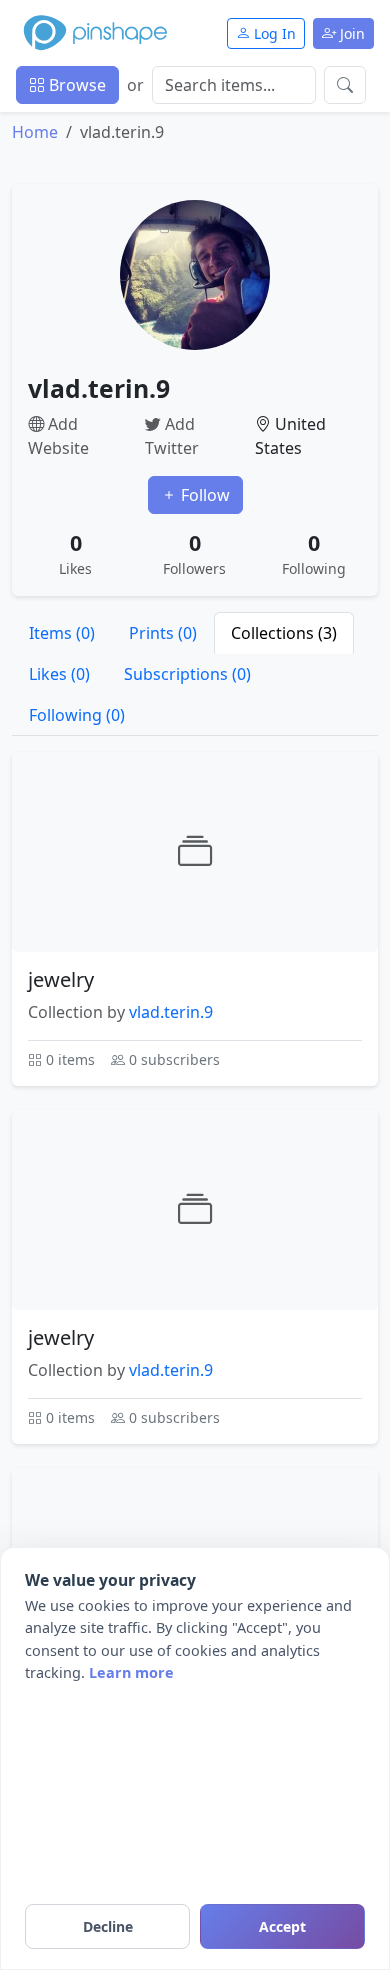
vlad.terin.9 (171, 1012)
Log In (273, 33)
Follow (203, 495)
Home (35, 132)
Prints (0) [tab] (163, 633)
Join (350, 33)
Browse (75, 85)
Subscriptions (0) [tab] (187, 674)
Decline (108, 1926)
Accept (282, 1926)
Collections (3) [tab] (284, 633)
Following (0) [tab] (77, 715)
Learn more (131, 1672)
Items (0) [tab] (62, 633)
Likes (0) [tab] (59, 674)
